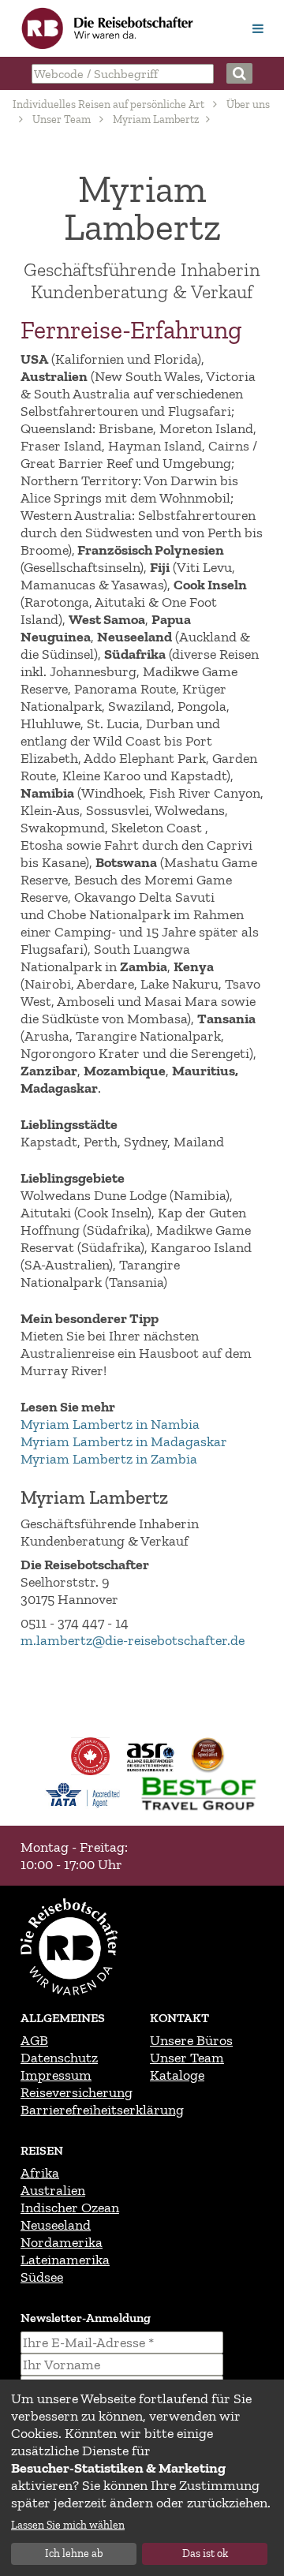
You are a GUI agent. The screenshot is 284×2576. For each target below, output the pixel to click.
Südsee (42, 2277)
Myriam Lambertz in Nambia (110, 1424)
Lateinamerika (65, 2260)
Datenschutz (59, 2058)
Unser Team (62, 120)
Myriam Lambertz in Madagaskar (124, 1441)
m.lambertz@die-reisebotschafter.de (133, 1640)
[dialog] (142, 2478)
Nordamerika (62, 2242)
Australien (53, 2190)
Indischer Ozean (70, 2208)
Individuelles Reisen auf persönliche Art (108, 105)
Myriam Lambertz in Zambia (109, 1459)
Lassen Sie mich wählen (68, 2525)
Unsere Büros (191, 2040)
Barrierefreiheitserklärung (102, 2110)
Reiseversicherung (77, 2092)
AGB (34, 2040)
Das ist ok (205, 2554)
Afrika (40, 2173)
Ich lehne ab (74, 2554)
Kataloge (177, 2075)
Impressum (56, 2075)
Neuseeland (56, 2225)
